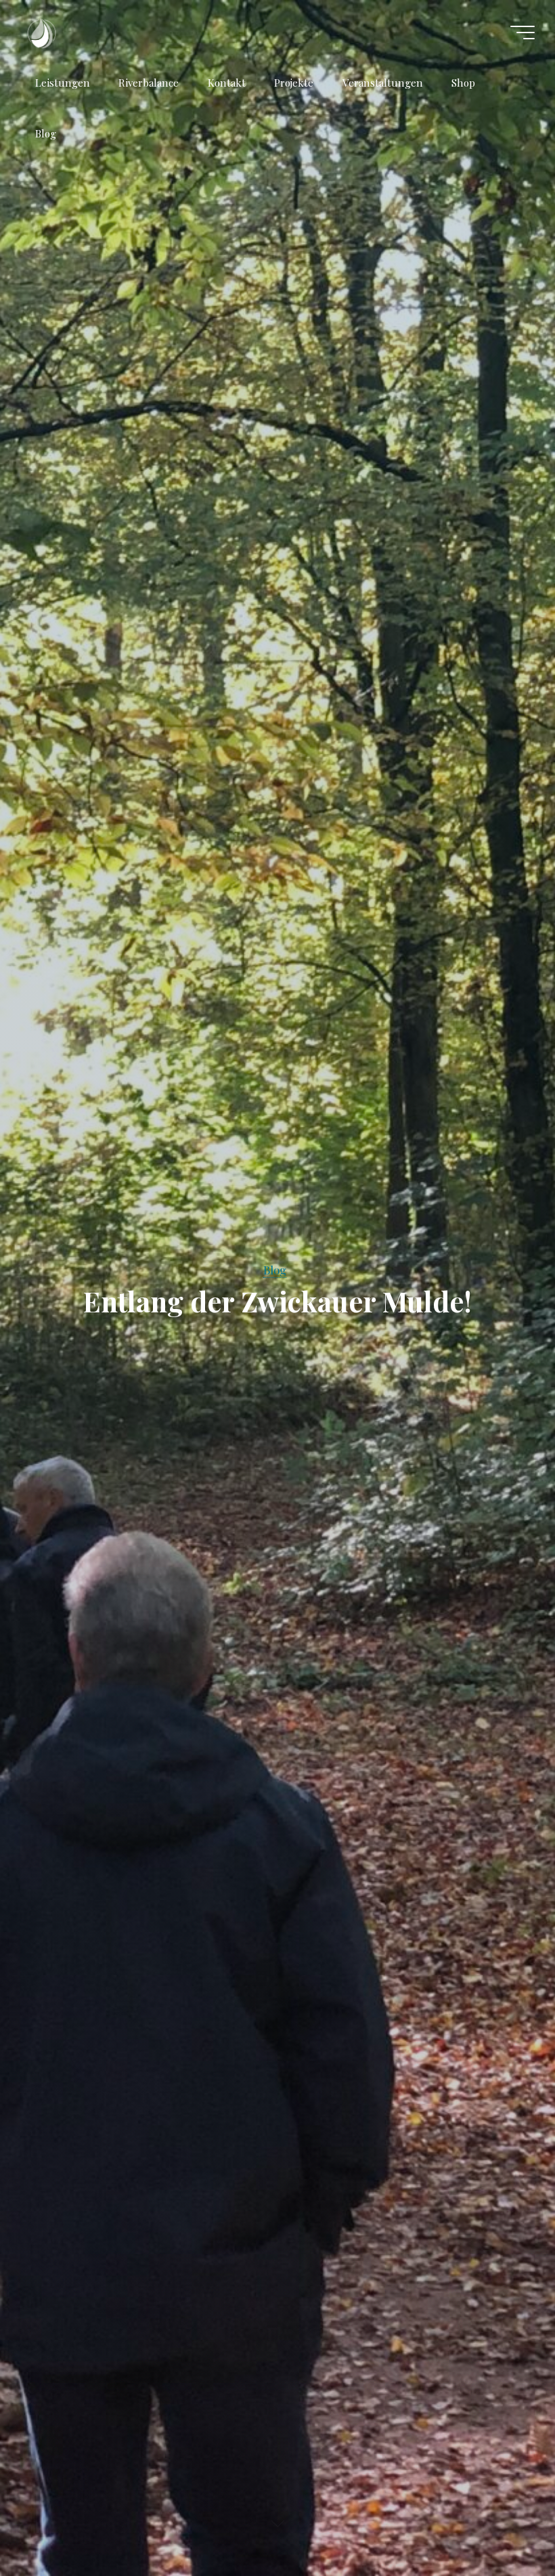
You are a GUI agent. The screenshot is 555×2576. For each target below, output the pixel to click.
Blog (275, 1270)
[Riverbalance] (41, 32)
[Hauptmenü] (523, 33)
